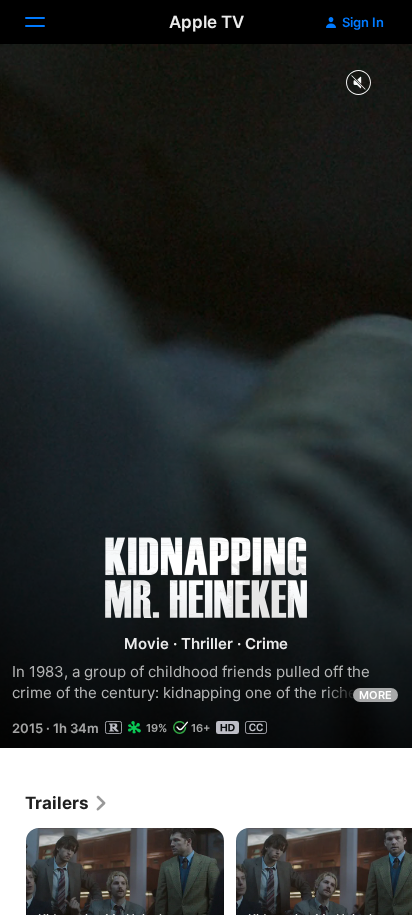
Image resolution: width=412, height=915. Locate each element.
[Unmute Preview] (358, 83)
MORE (375, 695)
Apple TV (206, 22)
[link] (67, 803)
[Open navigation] (47, 22)
